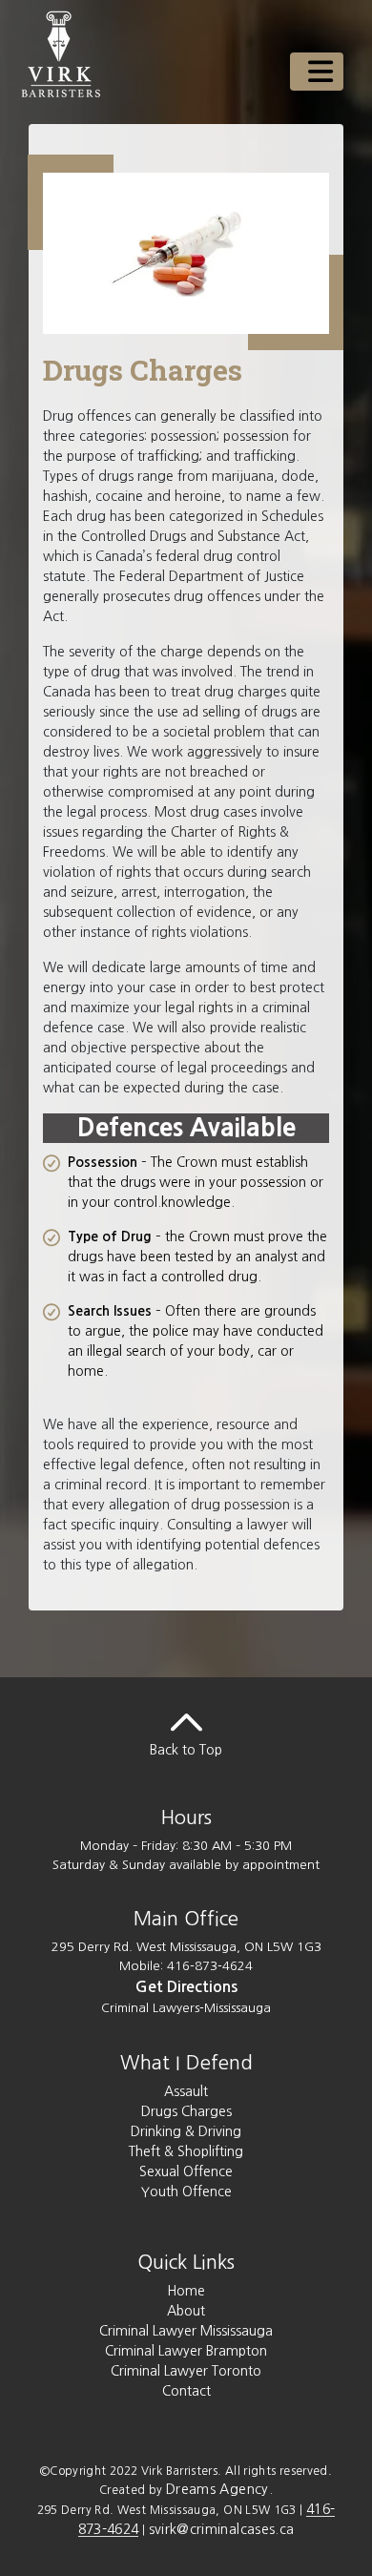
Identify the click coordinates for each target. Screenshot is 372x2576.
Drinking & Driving (186, 2131)
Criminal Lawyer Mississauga (186, 2331)
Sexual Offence (186, 2171)
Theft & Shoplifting (186, 2151)
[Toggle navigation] (317, 72)
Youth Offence (186, 2192)
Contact (186, 2391)
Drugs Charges (186, 2111)
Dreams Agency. (219, 2489)
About (186, 2311)
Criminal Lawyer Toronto (186, 2371)
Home (186, 2291)
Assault (186, 2091)
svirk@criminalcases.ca (222, 2529)
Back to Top (186, 1750)
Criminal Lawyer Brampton (186, 2351)
